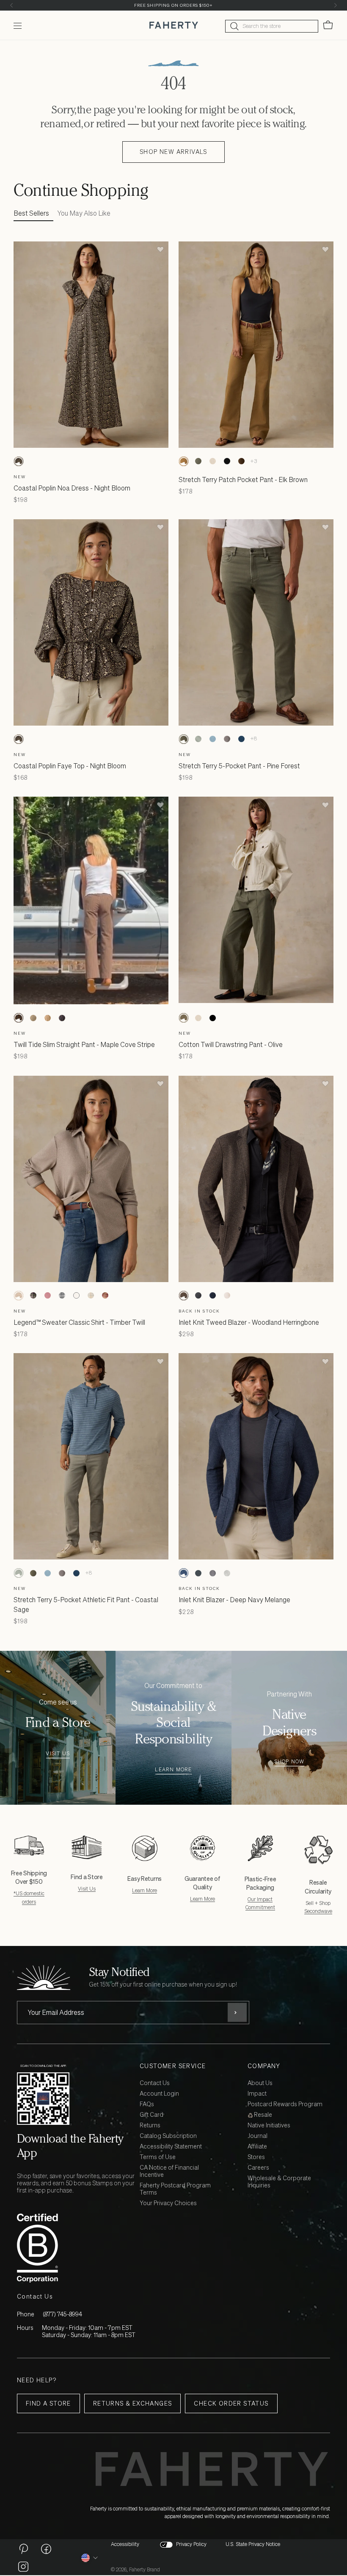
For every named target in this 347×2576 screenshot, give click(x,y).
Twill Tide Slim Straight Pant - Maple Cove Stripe (84, 1044)
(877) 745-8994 (62, 2314)
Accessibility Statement (171, 2147)
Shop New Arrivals (173, 152)
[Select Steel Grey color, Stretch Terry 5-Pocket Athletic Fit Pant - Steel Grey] (227, 739)
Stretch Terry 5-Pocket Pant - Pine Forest (239, 766)
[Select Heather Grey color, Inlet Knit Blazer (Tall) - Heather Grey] (227, 1573)
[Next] (335, 5)
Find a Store (48, 2403)
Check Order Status (231, 2403)
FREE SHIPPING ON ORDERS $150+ (173, 5)
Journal (257, 2136)
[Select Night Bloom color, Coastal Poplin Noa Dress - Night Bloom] (19, 461)
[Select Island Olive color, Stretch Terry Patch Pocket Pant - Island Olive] (198, 461)
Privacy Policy (191, 2544)
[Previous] (12, 5)
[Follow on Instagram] (23, 2566)
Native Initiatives (269, 2125)
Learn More (173, 1770)
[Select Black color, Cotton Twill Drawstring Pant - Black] (212, 1018)
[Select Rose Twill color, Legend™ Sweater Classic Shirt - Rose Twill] (47, 1296)
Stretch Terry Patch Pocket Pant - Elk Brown (243, 480)
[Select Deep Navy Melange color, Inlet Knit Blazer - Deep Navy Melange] (184, 1573)
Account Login (159, 2094)
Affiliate (257, 2147)
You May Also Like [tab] (84, 213)
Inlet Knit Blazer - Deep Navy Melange (234, 1600)
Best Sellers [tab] (31, 213)
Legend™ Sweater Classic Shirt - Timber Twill (79, 1322)
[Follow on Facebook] (46, 2549)
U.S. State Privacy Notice (253, 2544)
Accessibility (125, 2544)
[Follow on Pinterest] (23, 2549)
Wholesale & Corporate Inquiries (279, 2182)
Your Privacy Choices (168, 2203)
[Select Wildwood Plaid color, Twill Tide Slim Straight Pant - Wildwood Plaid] (33, 1018)
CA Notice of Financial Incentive (169, 2171)
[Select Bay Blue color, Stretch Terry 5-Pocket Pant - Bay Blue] (212, 739)
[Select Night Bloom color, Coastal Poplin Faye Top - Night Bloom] (19, 739)
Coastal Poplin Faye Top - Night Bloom (70, 766)
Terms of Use (158, 2157)
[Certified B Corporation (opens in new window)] (77, 2248)
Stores (256, 2157)
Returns (150, 2125)
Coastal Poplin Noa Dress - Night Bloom (72, 488)
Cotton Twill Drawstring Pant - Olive (231, 1044)
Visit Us (58, 1754)
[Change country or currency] (90, 2558)
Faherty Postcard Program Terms (175, 2189)
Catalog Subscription (168, 2136)
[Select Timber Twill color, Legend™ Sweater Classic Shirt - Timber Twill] (19, 1296)
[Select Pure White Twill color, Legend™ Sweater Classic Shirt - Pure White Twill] (76, 1296)
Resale (262, 2115)
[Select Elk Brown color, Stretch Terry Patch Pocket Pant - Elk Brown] (184, 461)
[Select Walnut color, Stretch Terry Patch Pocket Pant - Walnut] (241, 461)
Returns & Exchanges (133, 2403)
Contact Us (155, 2083)
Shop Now (289, 1762)
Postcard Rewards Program (285, 2104)
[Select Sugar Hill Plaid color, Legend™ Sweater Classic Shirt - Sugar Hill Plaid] (33, 1296)
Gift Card (151, 2115)
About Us (260, 2083)
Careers (258, 2168)
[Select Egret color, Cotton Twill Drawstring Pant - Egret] (198, 1018)
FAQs (147, 2104)
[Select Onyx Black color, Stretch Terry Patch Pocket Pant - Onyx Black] (227, 461)
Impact (257, 2094)
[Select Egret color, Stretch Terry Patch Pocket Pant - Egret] (212, 461)
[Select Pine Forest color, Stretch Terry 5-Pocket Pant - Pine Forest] (184, 739)
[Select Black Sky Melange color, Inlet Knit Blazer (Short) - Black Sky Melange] (198, 1573)
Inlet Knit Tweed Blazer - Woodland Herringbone (249, 1322)
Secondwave (318, 1911)
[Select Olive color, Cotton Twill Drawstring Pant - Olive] (184, 1018)
